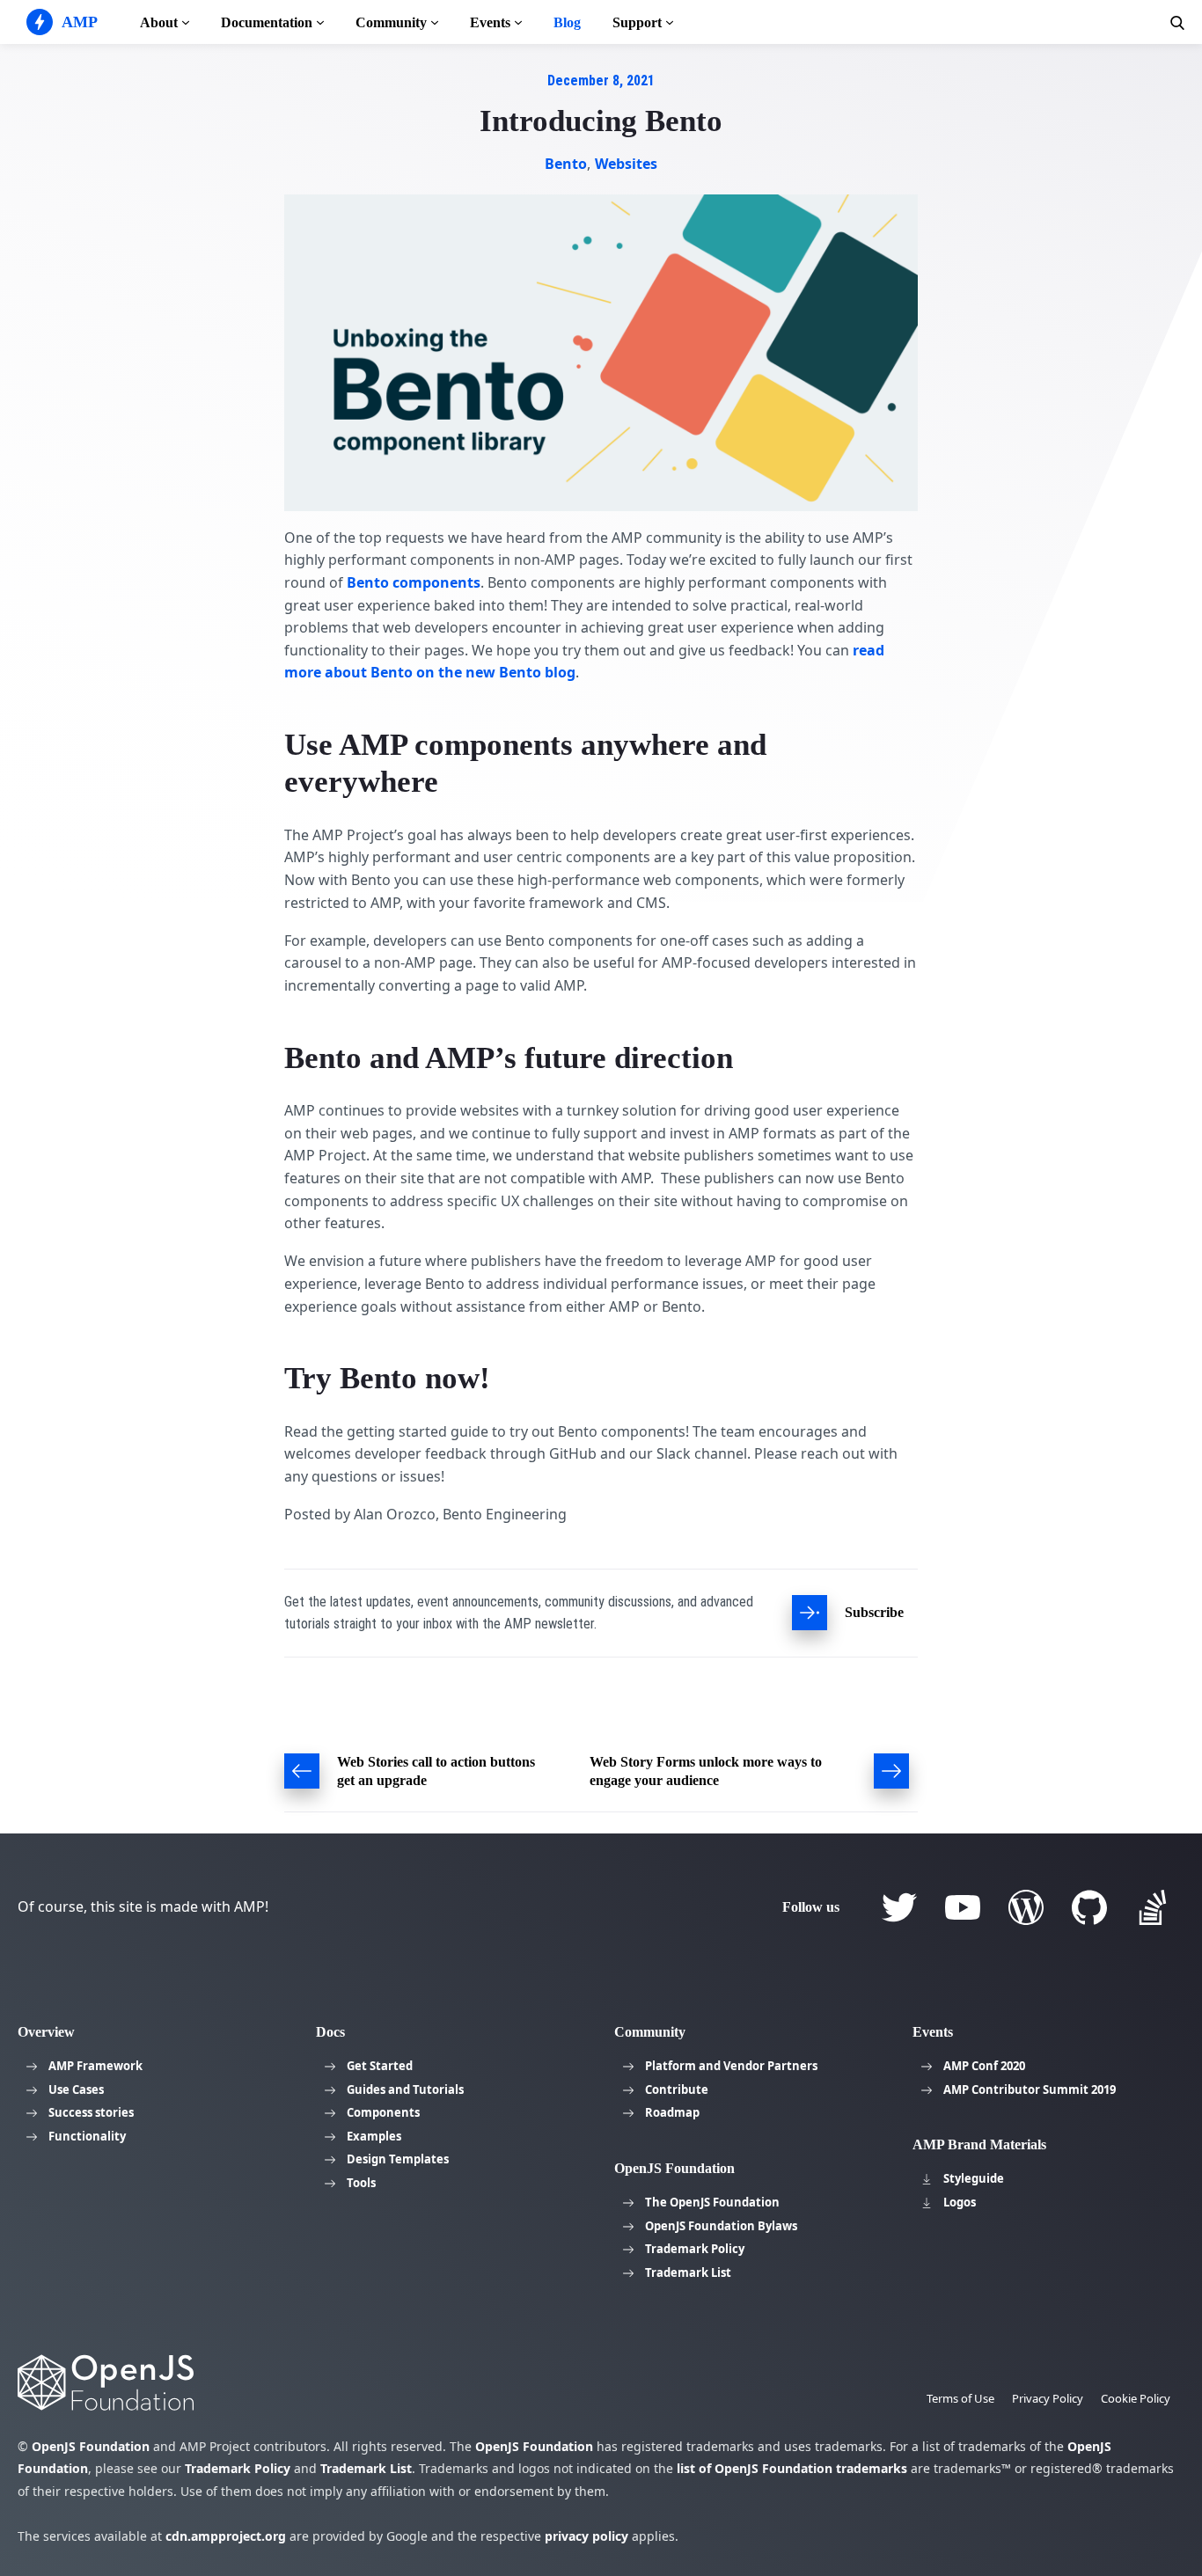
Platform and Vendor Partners (731, 2066)
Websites (626, 164)
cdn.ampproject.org (226, 2536)
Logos (960, 2202)
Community (391, 22)
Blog (567, 22)
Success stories (91, 2112)
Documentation (267, 22)
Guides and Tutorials (405, 2089)
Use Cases (76, 2089)
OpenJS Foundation (91, 2446)
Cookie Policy (1136, 2398)
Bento (566, 164)
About (159, 22)
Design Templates (398, 2159)
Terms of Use (960, 2398)
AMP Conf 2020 (984, 2066)
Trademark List (688, 2272)
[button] (1177, 23)
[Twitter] (899, 1907)
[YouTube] (963, 1907)
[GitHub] (1089, 1907)
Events (490, 22)
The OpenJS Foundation (712, 2202)
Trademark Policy (695, 2249)
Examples (374, 2136)
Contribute (677, 2089)
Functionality (87, 2136)
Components (383, 2112)
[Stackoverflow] (1153, 1907)
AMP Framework (95, 2066)
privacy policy (586, 2536)
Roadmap (672, 2112)
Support (637, 22)
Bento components (414, 582)
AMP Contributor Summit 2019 (1030, 2089)
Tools (361, 2183)
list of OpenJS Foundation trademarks (792, 2468)
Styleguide (974, 2178)
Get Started (380, 2066)
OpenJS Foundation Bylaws (721, 2226)
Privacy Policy (1048, 2398)
